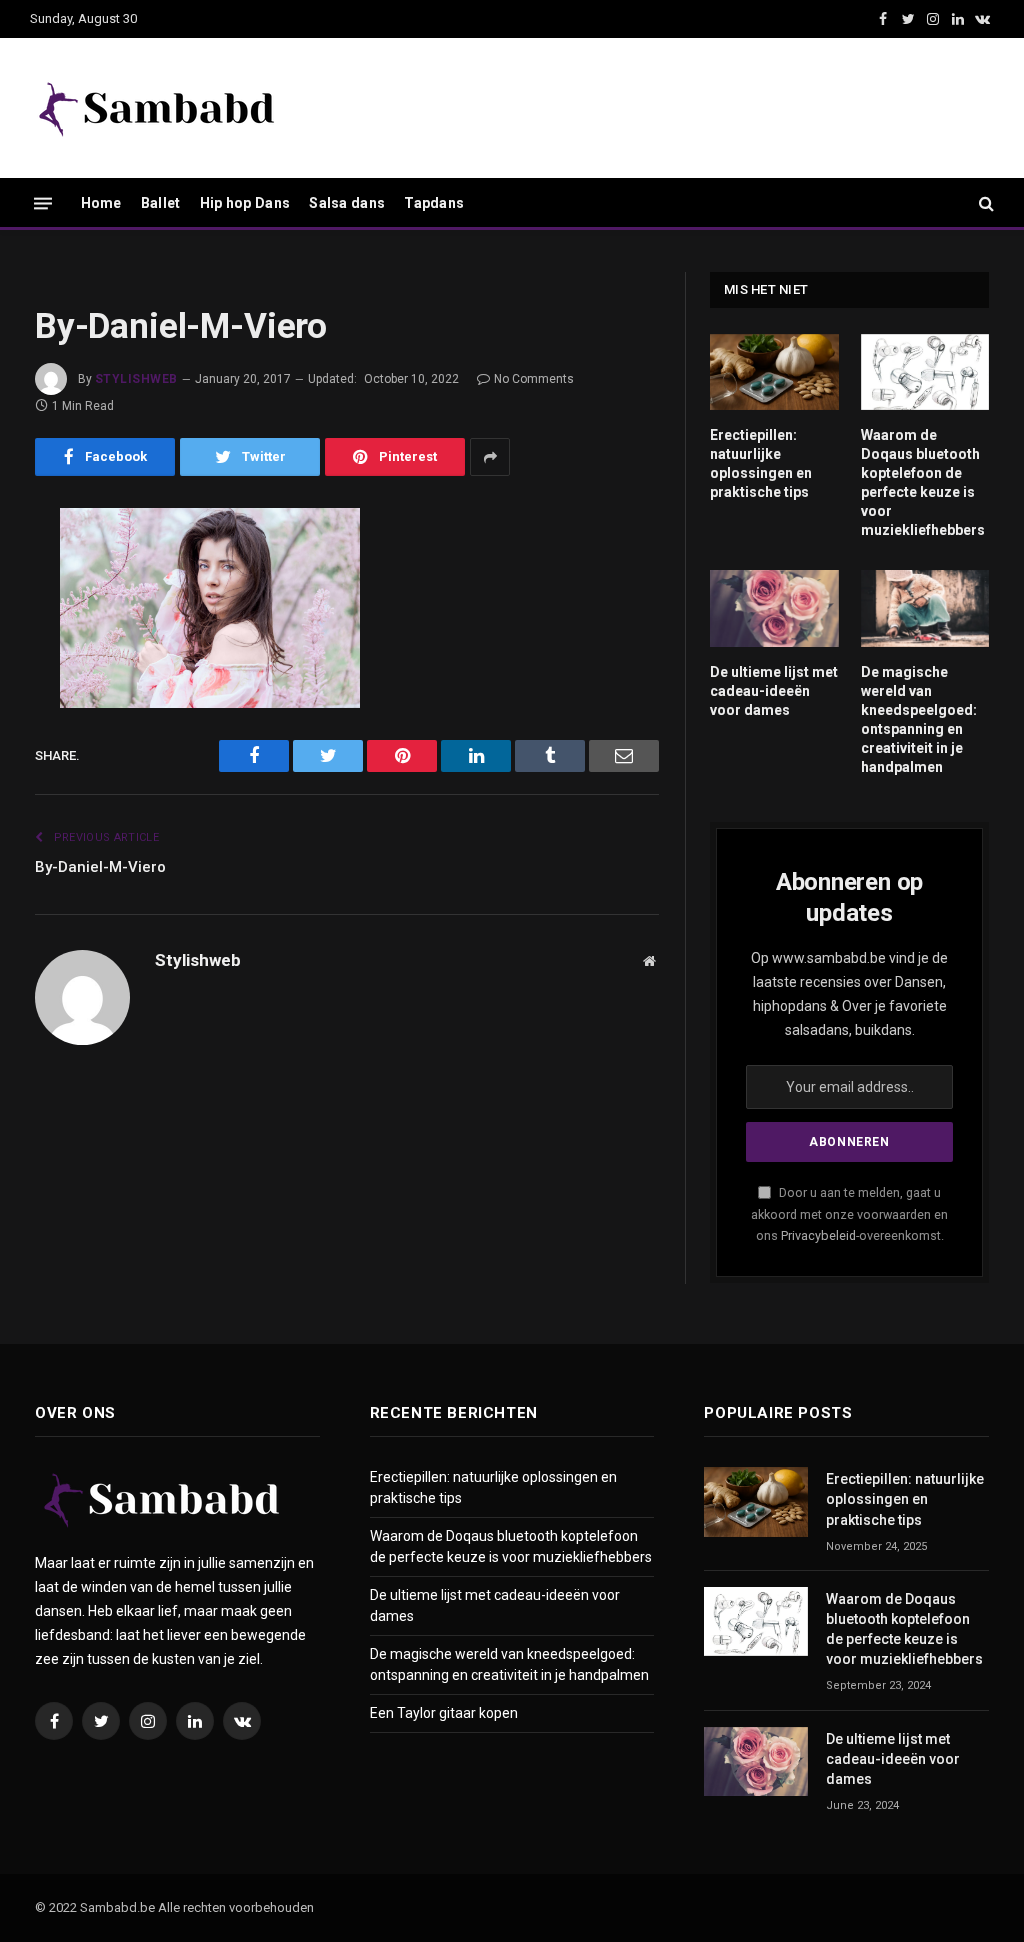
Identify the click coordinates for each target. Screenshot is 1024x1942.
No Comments (534, 379)
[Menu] (43, 202)
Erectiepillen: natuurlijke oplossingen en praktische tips (761, 463)
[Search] (984, 203)
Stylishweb (136, 379)
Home (101, 203)
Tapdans (434, 203)
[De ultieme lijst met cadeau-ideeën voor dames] (774, 608)
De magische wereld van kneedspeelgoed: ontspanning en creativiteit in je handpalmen (919, 719)
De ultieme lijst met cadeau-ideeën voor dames (774, 691)
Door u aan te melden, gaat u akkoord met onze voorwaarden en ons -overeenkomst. (849, 1214)
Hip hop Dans (245, 203)
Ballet (161, 203)
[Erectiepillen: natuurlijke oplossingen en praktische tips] (774, 372)
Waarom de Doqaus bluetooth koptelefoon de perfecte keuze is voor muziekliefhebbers (923, 482)
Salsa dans (347, 203)
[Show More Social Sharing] (490, 457)
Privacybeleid (818, 1235)
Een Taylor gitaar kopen (444, 1713)
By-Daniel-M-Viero (100, 867)
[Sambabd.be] (155, 108)
